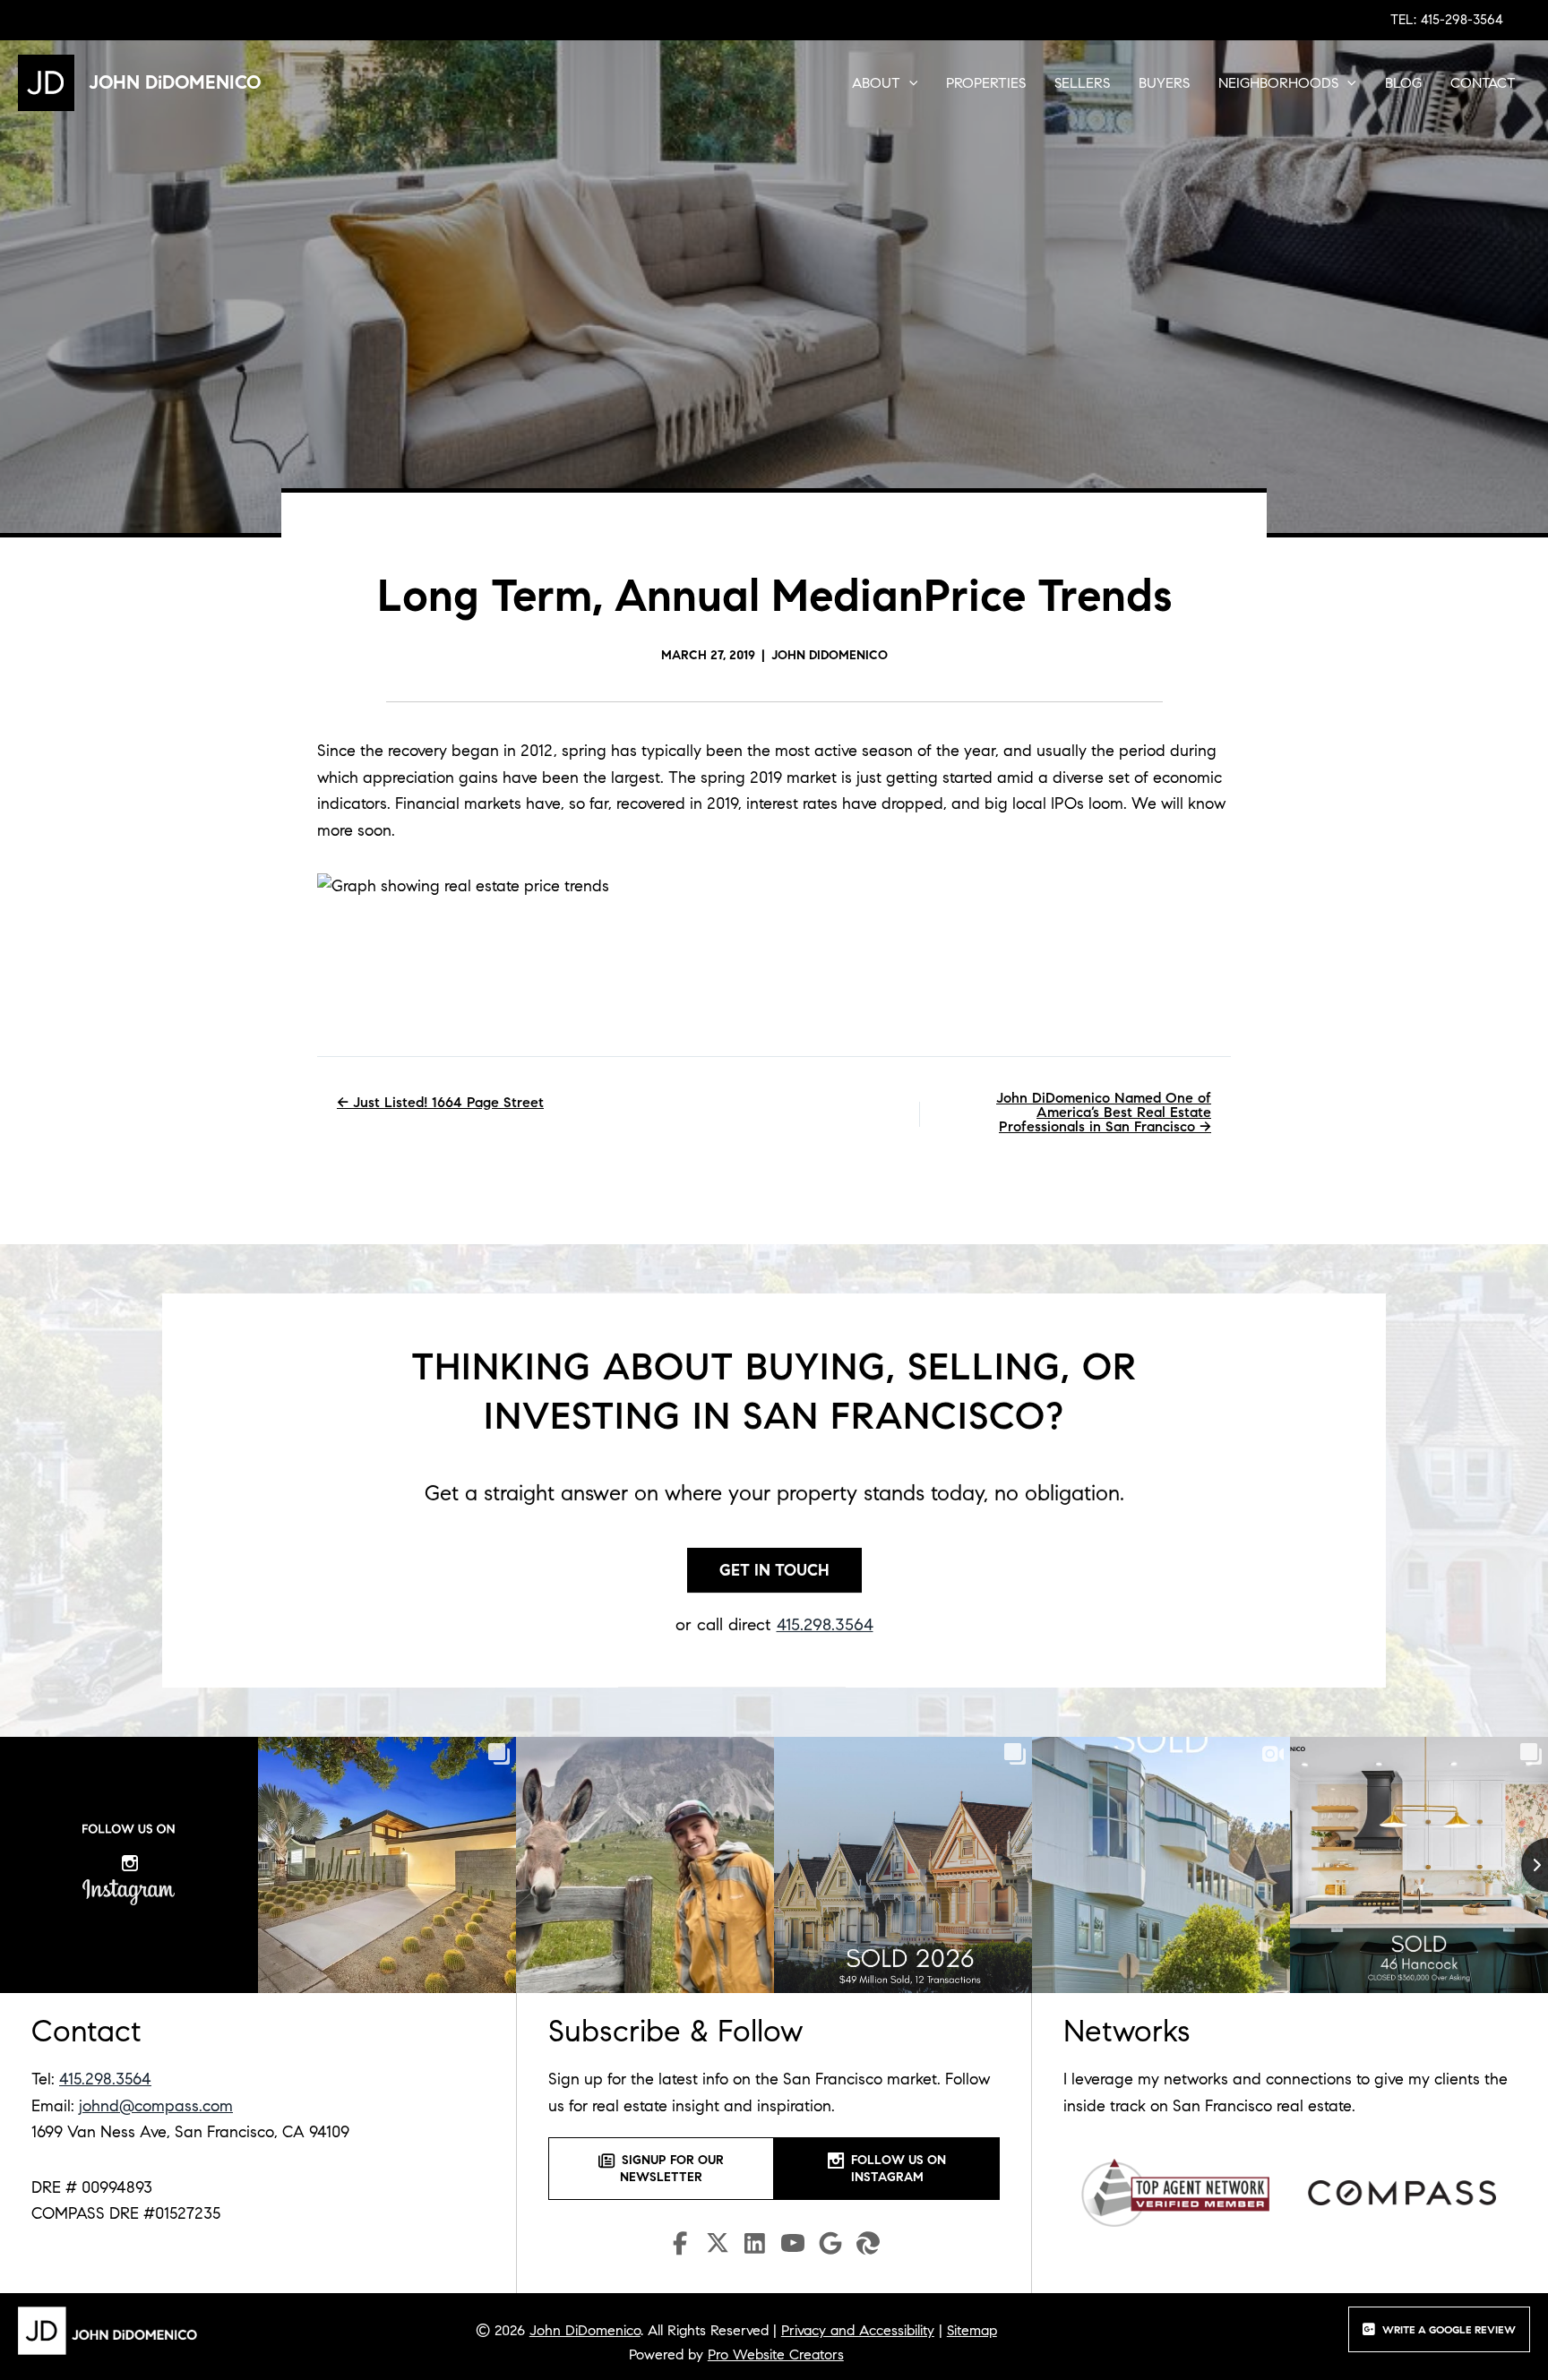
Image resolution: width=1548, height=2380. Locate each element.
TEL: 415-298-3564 (1447, 20)
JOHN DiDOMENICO (175, 82)
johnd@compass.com (156, 2106)
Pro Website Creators (776, 2354)
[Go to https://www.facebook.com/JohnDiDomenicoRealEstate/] (680, 2246)
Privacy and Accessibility (858, 2330)
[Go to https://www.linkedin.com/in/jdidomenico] (755, 2246)
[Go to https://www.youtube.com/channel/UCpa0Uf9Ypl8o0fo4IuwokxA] (793, 2247)
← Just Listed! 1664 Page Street (440, 1103)
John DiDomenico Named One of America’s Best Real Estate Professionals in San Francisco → (1104, 1113)
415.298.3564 (825, 1624)
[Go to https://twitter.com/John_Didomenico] (718, 2247)
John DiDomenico (585, 2330)
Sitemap (972, 2330)
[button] (909, 83)
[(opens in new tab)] (1175, 2192)
